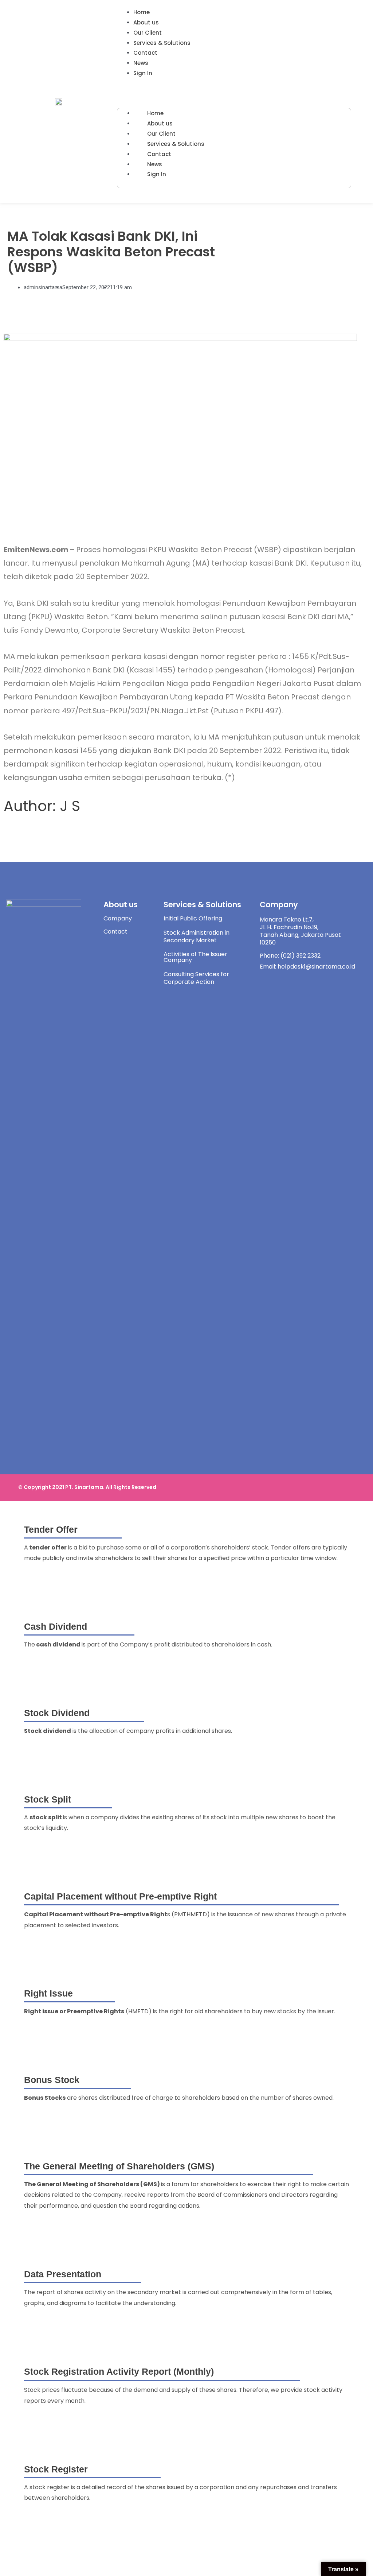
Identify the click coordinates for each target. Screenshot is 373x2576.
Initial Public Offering (193, 918)
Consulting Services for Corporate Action (196, 978)
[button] (234, 94)
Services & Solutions (162, 43)
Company (118, 918)
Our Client (148, 33)
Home (142, 12)
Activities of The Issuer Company (195, 957)
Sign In (143, 73)
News (141, 63)
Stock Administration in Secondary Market (197, 936)
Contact (145, 53)
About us (146, 22)
